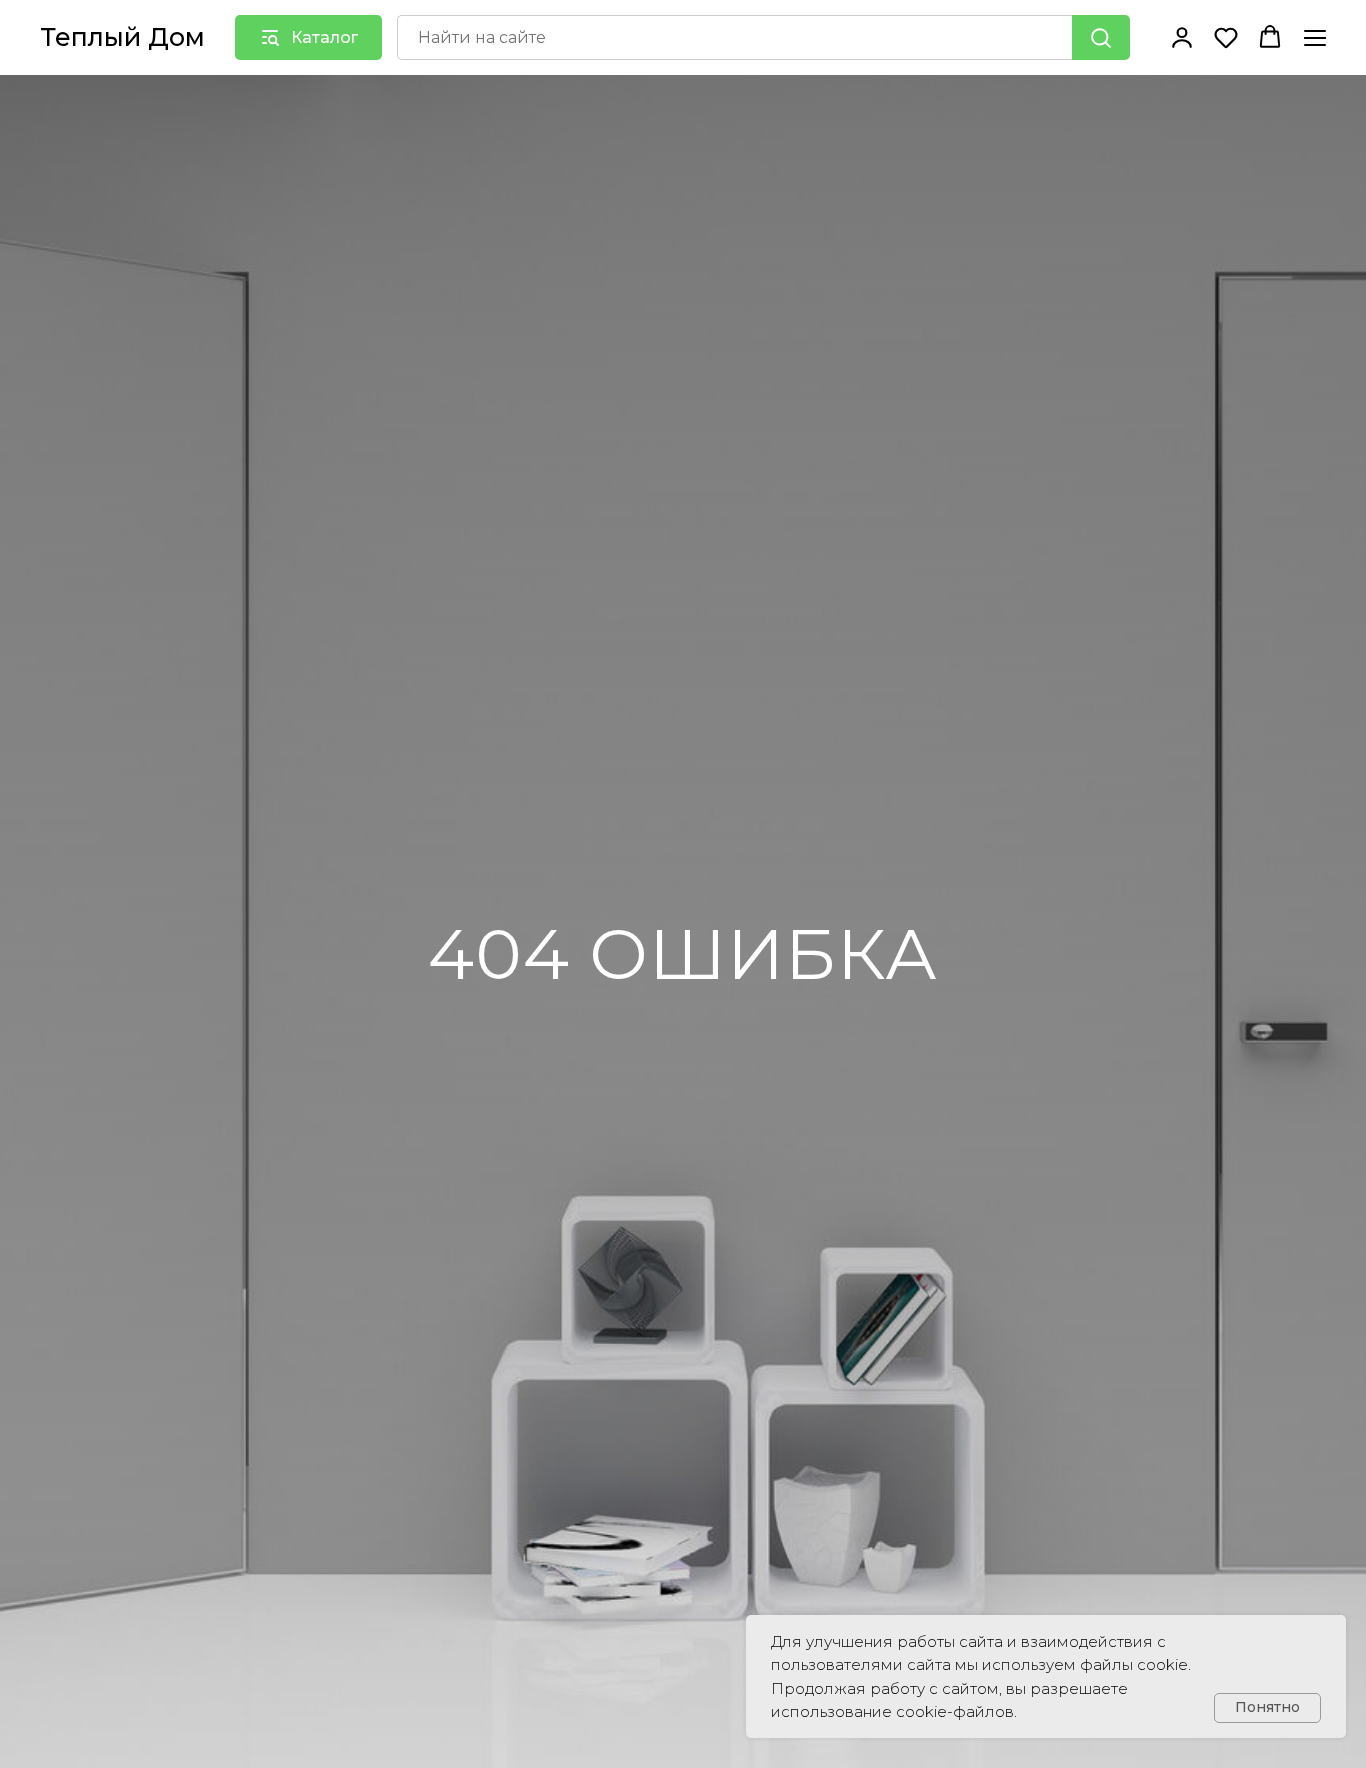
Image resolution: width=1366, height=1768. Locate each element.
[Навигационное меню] (1315, 37)
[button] (1182, 37)
